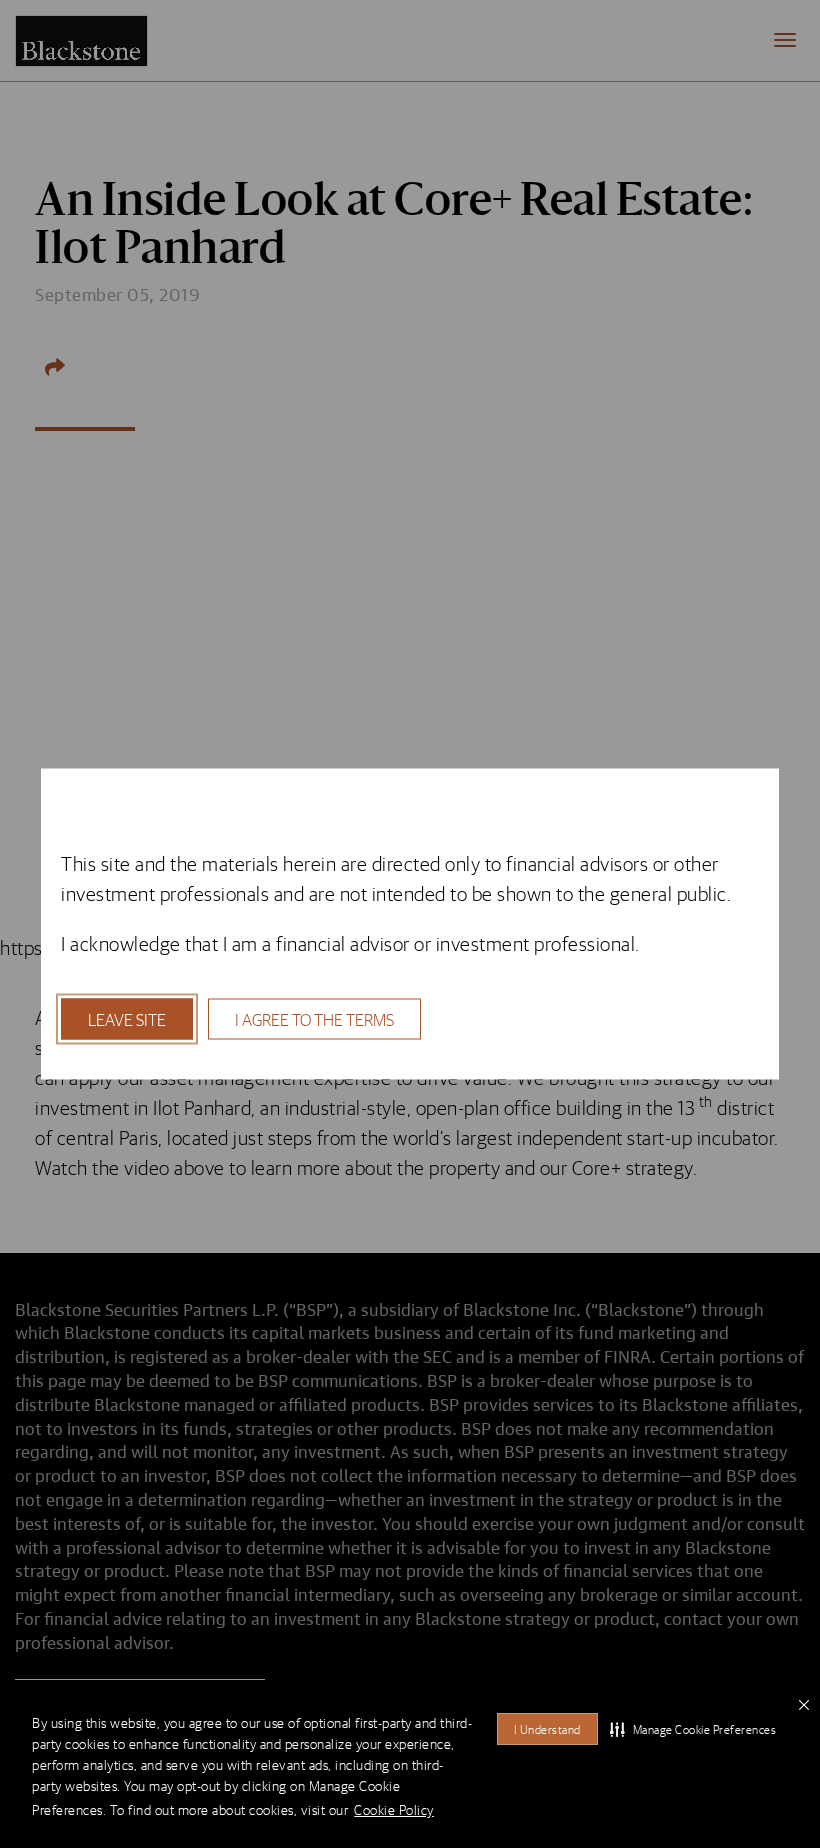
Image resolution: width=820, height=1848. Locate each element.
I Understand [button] (547, 1729)
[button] (693, 1729)
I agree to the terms (314, 1019)
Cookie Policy (394, 1810)
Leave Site (127, 1019)
